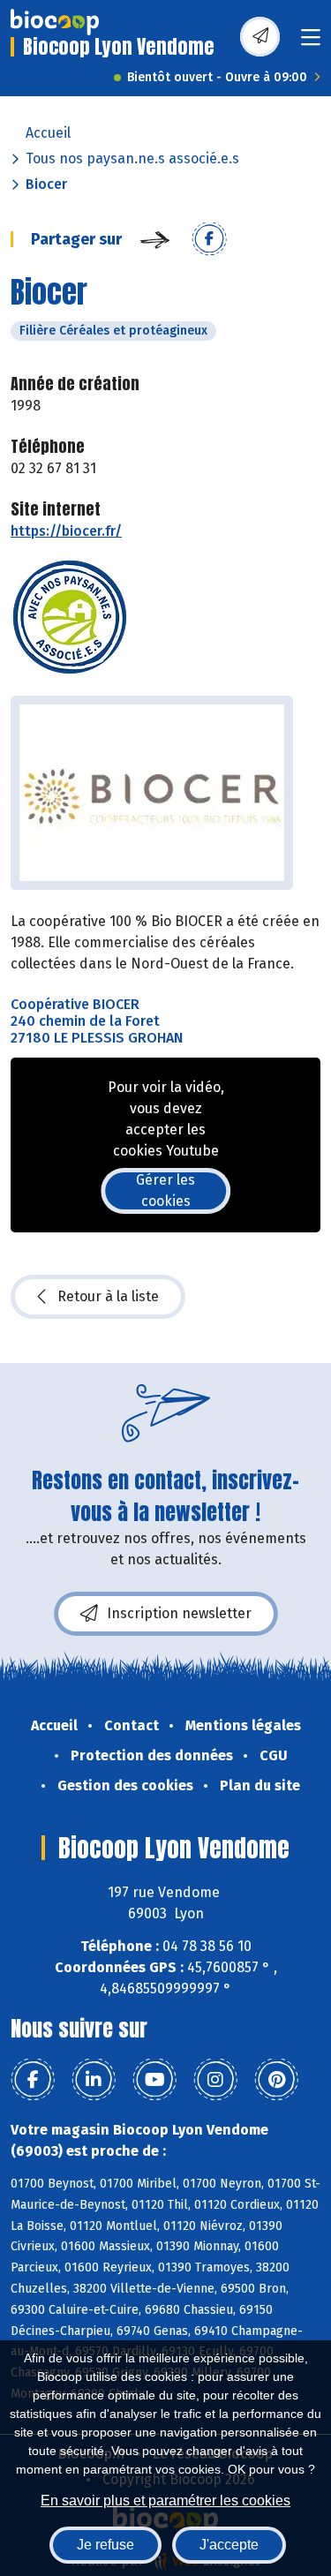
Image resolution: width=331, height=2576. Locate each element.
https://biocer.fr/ (66, 531)
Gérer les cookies (165, 1190)
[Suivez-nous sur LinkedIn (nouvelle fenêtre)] (94, 2080)
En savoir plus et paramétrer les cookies (165, 2501)
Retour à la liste (108, 1296)
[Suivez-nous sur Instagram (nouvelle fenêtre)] (215, 2080)
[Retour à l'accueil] (55, 22)
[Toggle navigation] (311, 43)
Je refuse (105, 2545)
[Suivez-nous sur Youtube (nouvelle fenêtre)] (154, 2080)
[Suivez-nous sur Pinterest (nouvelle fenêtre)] (276, 2080)
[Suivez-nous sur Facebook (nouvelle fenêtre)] (33, 2080)
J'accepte (229, 2545)
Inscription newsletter (179, 1613)
